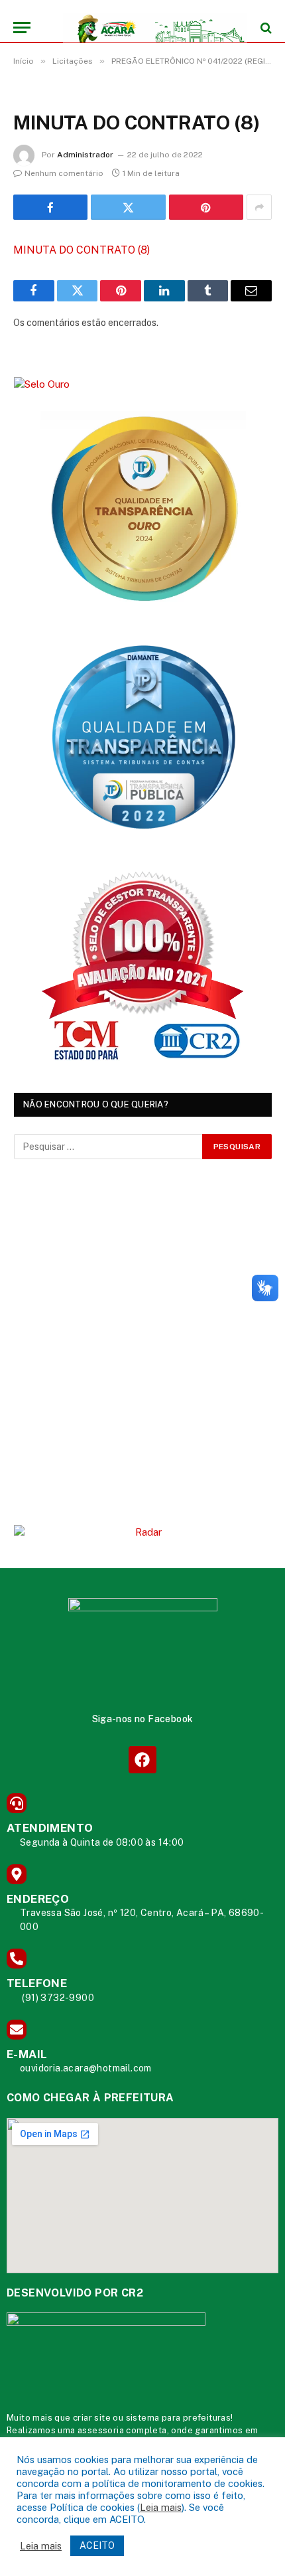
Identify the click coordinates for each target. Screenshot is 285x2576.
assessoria (101, 2430)
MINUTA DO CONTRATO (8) (82, 250)
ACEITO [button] (97, 2545)
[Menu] (22, 28)
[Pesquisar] (265, 28)
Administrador (85, 155)
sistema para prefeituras (179, 2418)
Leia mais (161, 2507)
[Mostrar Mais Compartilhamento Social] (259, 207)
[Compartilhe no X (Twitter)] (128, 207)
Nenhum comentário (64, 173)
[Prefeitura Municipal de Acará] (149, 28)
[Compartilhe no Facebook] (50, 207)
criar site (92, 2418)
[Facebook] (142, 1760)
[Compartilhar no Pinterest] (206, 207)
